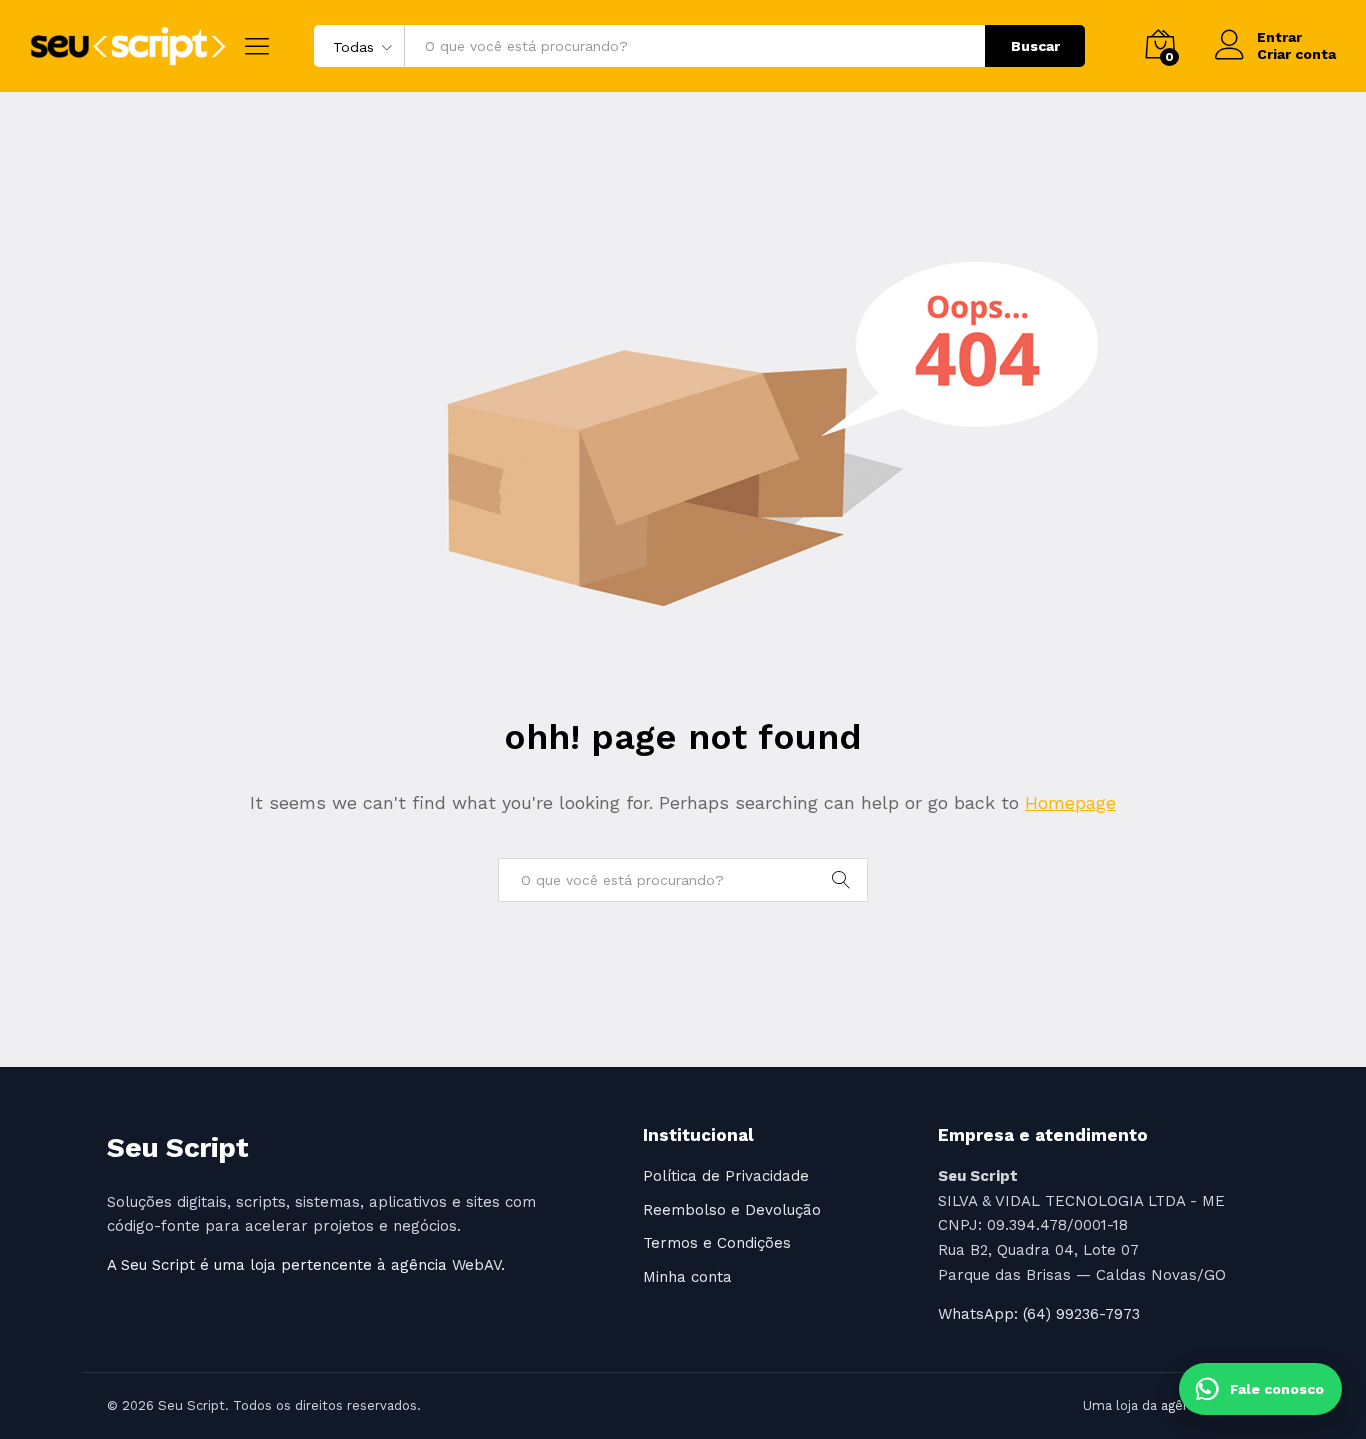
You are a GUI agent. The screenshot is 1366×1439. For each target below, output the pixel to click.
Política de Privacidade (726, 1176)
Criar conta (1296, 54)
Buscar (1035, 46)
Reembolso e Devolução (732, 1210)
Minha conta (687, 1277)
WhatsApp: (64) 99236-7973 (1039, 1314)
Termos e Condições (717, 1243)
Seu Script (177, 1147)
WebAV (476, 1265)
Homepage (1070, 802)
